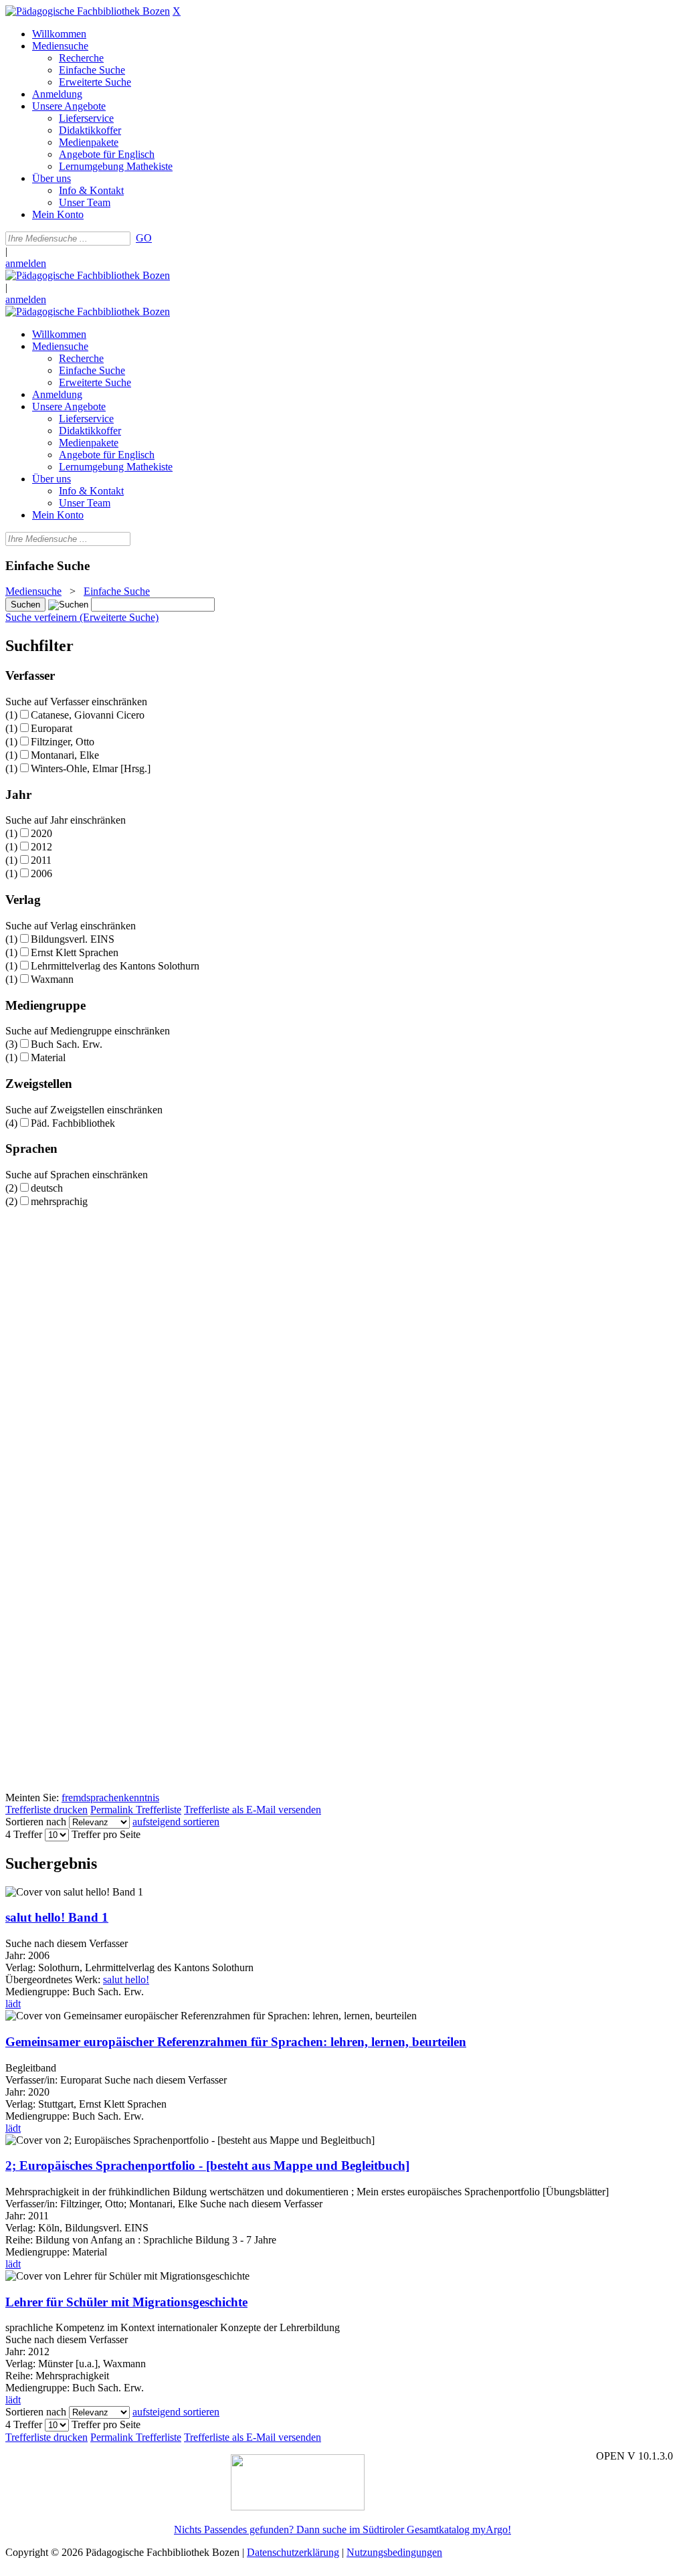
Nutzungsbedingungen (394, 2552)
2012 (41, 847)
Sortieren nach (36, 1822)
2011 (41, 860)
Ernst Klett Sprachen (75, 952)
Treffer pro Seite (106, 1834)
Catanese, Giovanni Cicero (88, 715)
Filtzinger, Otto (63, 742)
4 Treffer (24, 1834)
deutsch (47, 1188)
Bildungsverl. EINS (73, 939)
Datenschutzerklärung (293, 2552)
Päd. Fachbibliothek (73, 1123)
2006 (41, 873)
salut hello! (126, 1980)
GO (144, 238)
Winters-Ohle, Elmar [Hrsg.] (91, 768)
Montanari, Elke (65, 755)
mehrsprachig (59, 1201)
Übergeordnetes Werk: (54, 1980)
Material (48, 1057)
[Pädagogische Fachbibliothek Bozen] (88, 11)
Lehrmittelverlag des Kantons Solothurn (115, 966)
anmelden (26, 263)
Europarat (52, 728)
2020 (41, 833)
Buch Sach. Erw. (67, 1044)
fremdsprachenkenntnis (110, 1798)
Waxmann (52, 979)
